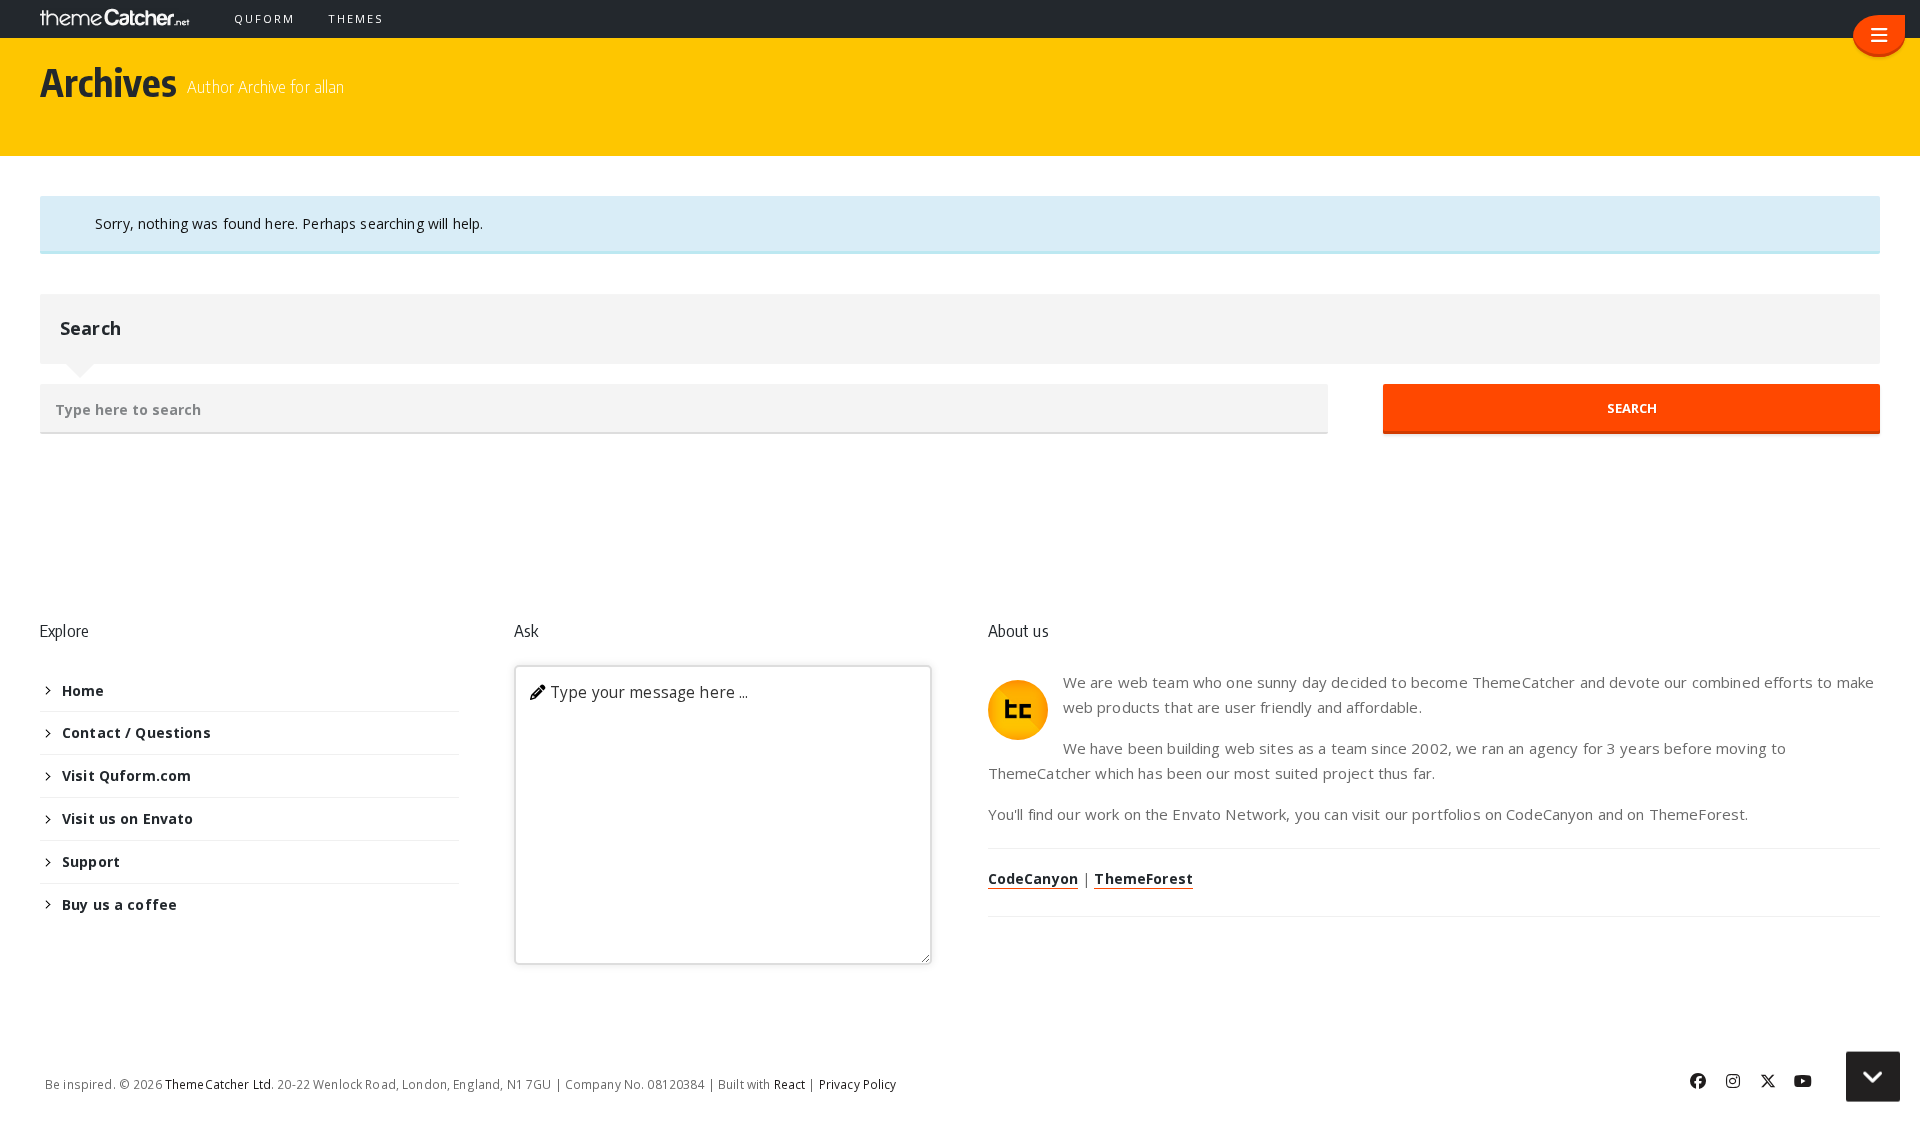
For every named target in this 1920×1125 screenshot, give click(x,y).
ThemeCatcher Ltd (218, 1084)
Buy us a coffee (119, 904)
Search (90, 328)
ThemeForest (1143, 878)
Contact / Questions (136, 732)
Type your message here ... (649, 692)
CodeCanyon (1033, 878)
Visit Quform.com (126, 775)
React (790, 1084)
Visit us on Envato (128, 818)
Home (83, 690)
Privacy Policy (858, 1084)
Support (91, 861)
